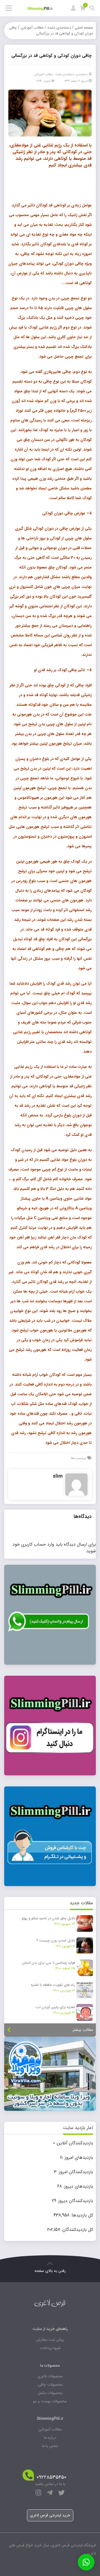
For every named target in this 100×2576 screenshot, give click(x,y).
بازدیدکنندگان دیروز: (75, 2201)
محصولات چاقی (50, 2385)
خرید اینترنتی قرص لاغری (50, 2515)
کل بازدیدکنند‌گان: (77, 2230)
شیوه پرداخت (50, 2348)
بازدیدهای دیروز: (77, 2186)
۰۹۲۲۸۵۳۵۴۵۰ (52, 2477)
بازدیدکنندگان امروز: (75, 2172)
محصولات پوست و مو (50, 2401)
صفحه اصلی (84, 28)
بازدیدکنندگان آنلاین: (74, 2143)
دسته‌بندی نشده (59, 28)
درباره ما (50, 2438)
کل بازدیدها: (81, 2215)
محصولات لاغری (50, 2376)
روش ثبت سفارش (50, 2340)
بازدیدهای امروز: (78, 2158)
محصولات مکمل (50, 2393)
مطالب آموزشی (32, 28)
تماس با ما (50, 2446)
